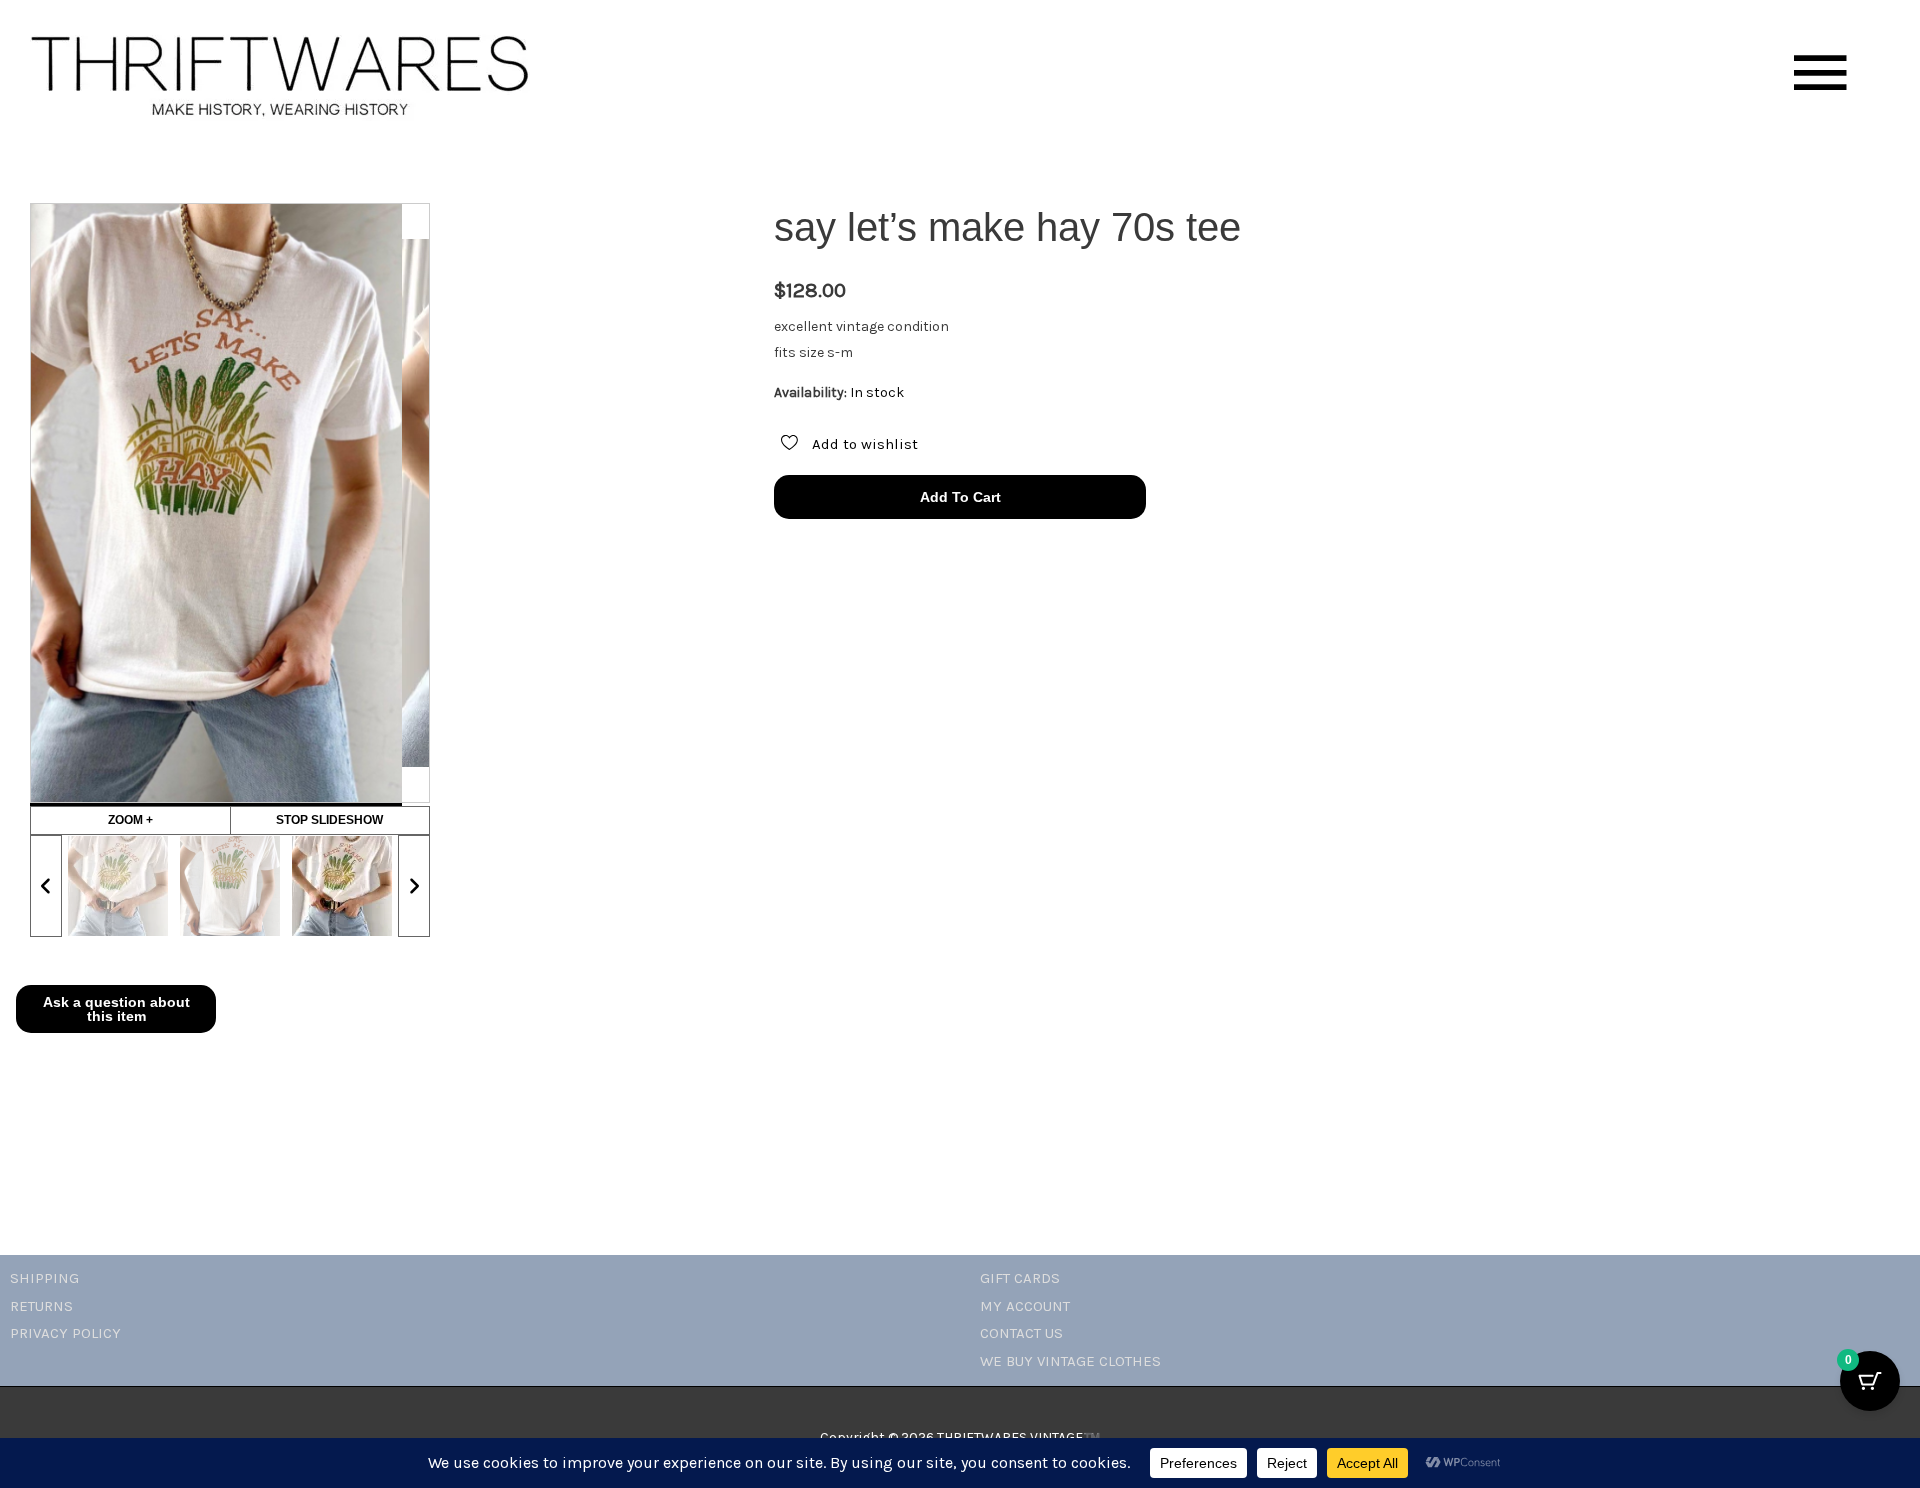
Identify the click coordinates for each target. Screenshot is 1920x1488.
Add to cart (960, 497)
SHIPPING (44, 1278)
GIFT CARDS (1020, 1278)
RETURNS (41, 1306)
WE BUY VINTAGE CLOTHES (1070, 1361)
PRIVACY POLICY (65, 1333)
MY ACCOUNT (1025, 1306)
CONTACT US (1021, 1333)
